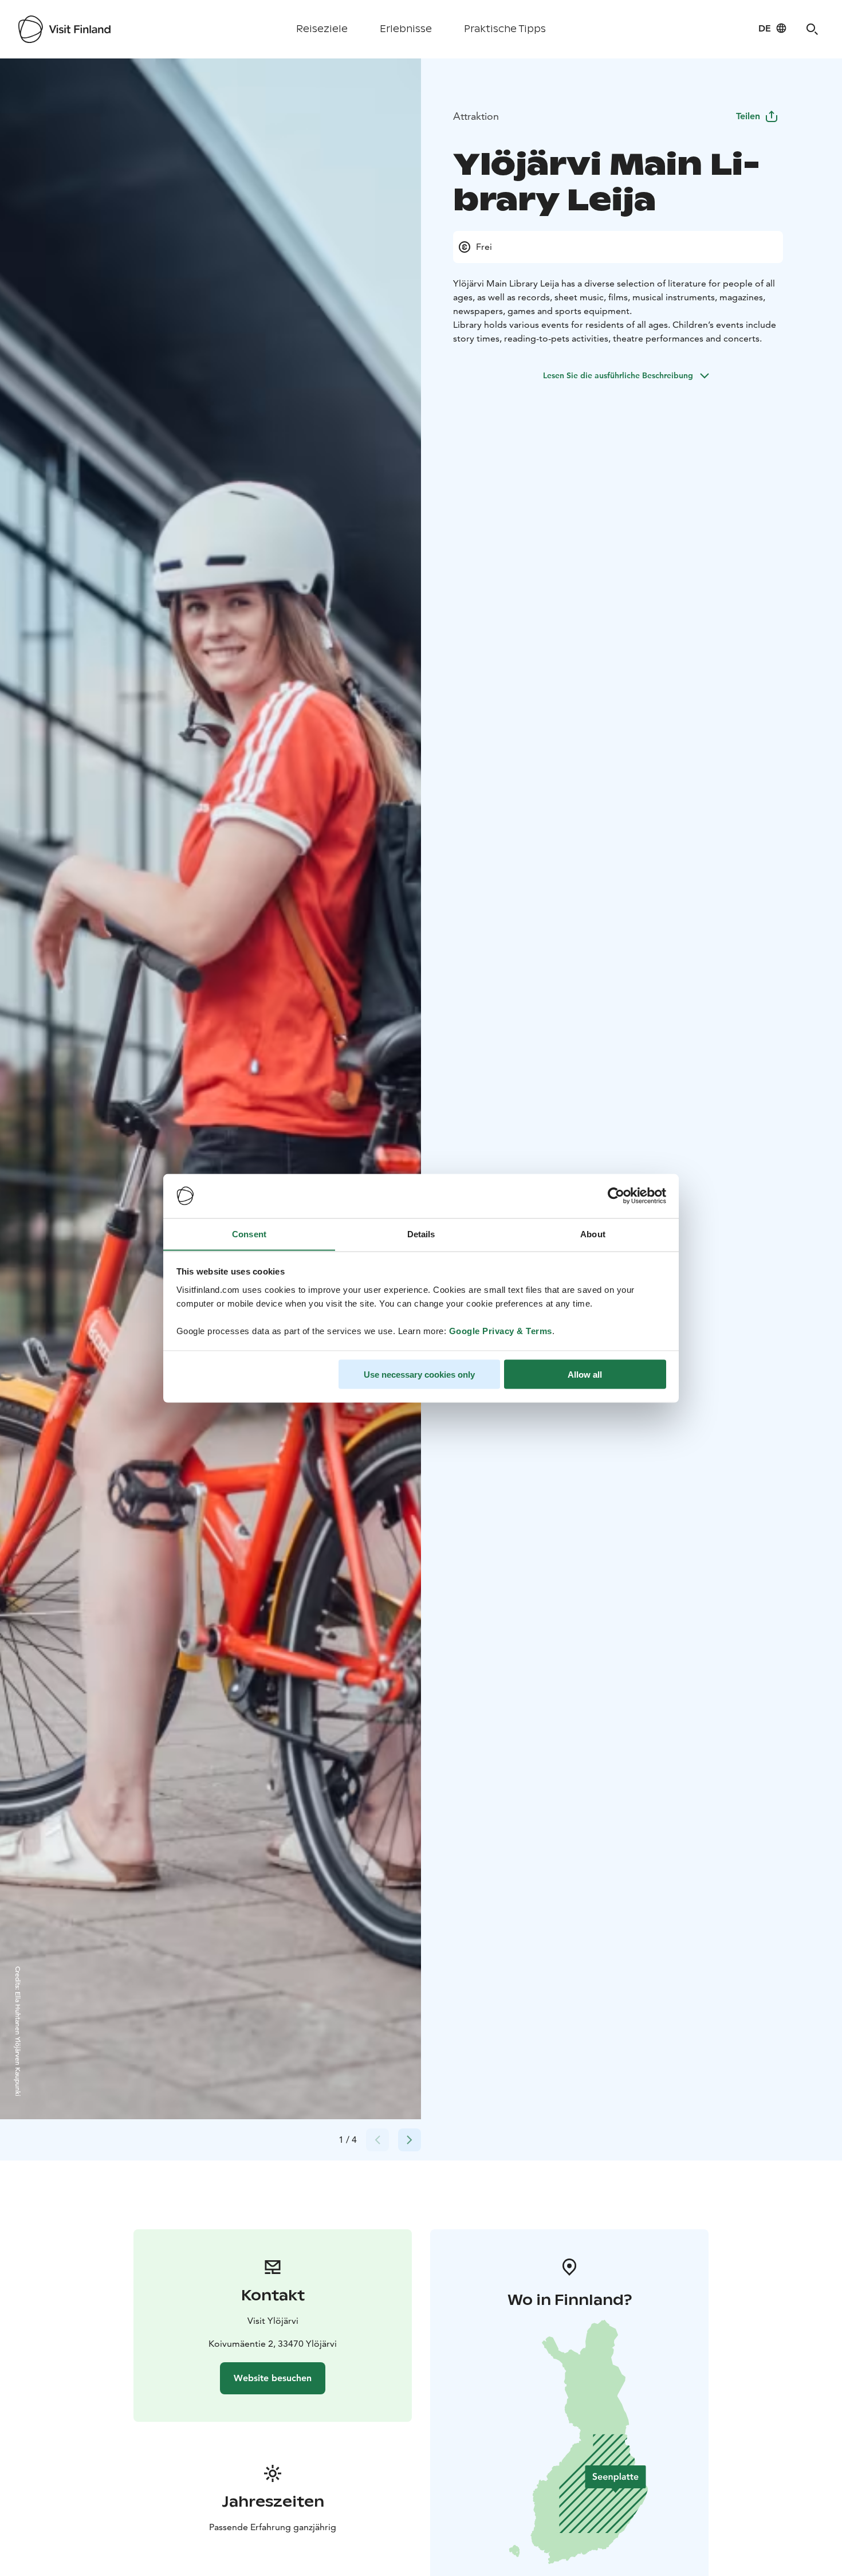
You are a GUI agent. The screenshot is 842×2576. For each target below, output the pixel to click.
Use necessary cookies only (419, 1374)
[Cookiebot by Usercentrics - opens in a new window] (616, 1196)
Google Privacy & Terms (501, 1330)
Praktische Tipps (505, 29)
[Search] (812, 29)
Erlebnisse (406, 29)
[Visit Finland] (64, 29)
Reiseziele (322, 29)
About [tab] (593, 1234)
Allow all (585, 1374)
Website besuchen (273, 2378)
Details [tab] (421, 1234)
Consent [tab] (249, 1234)
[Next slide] (410, 2140)
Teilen (748, 116)
